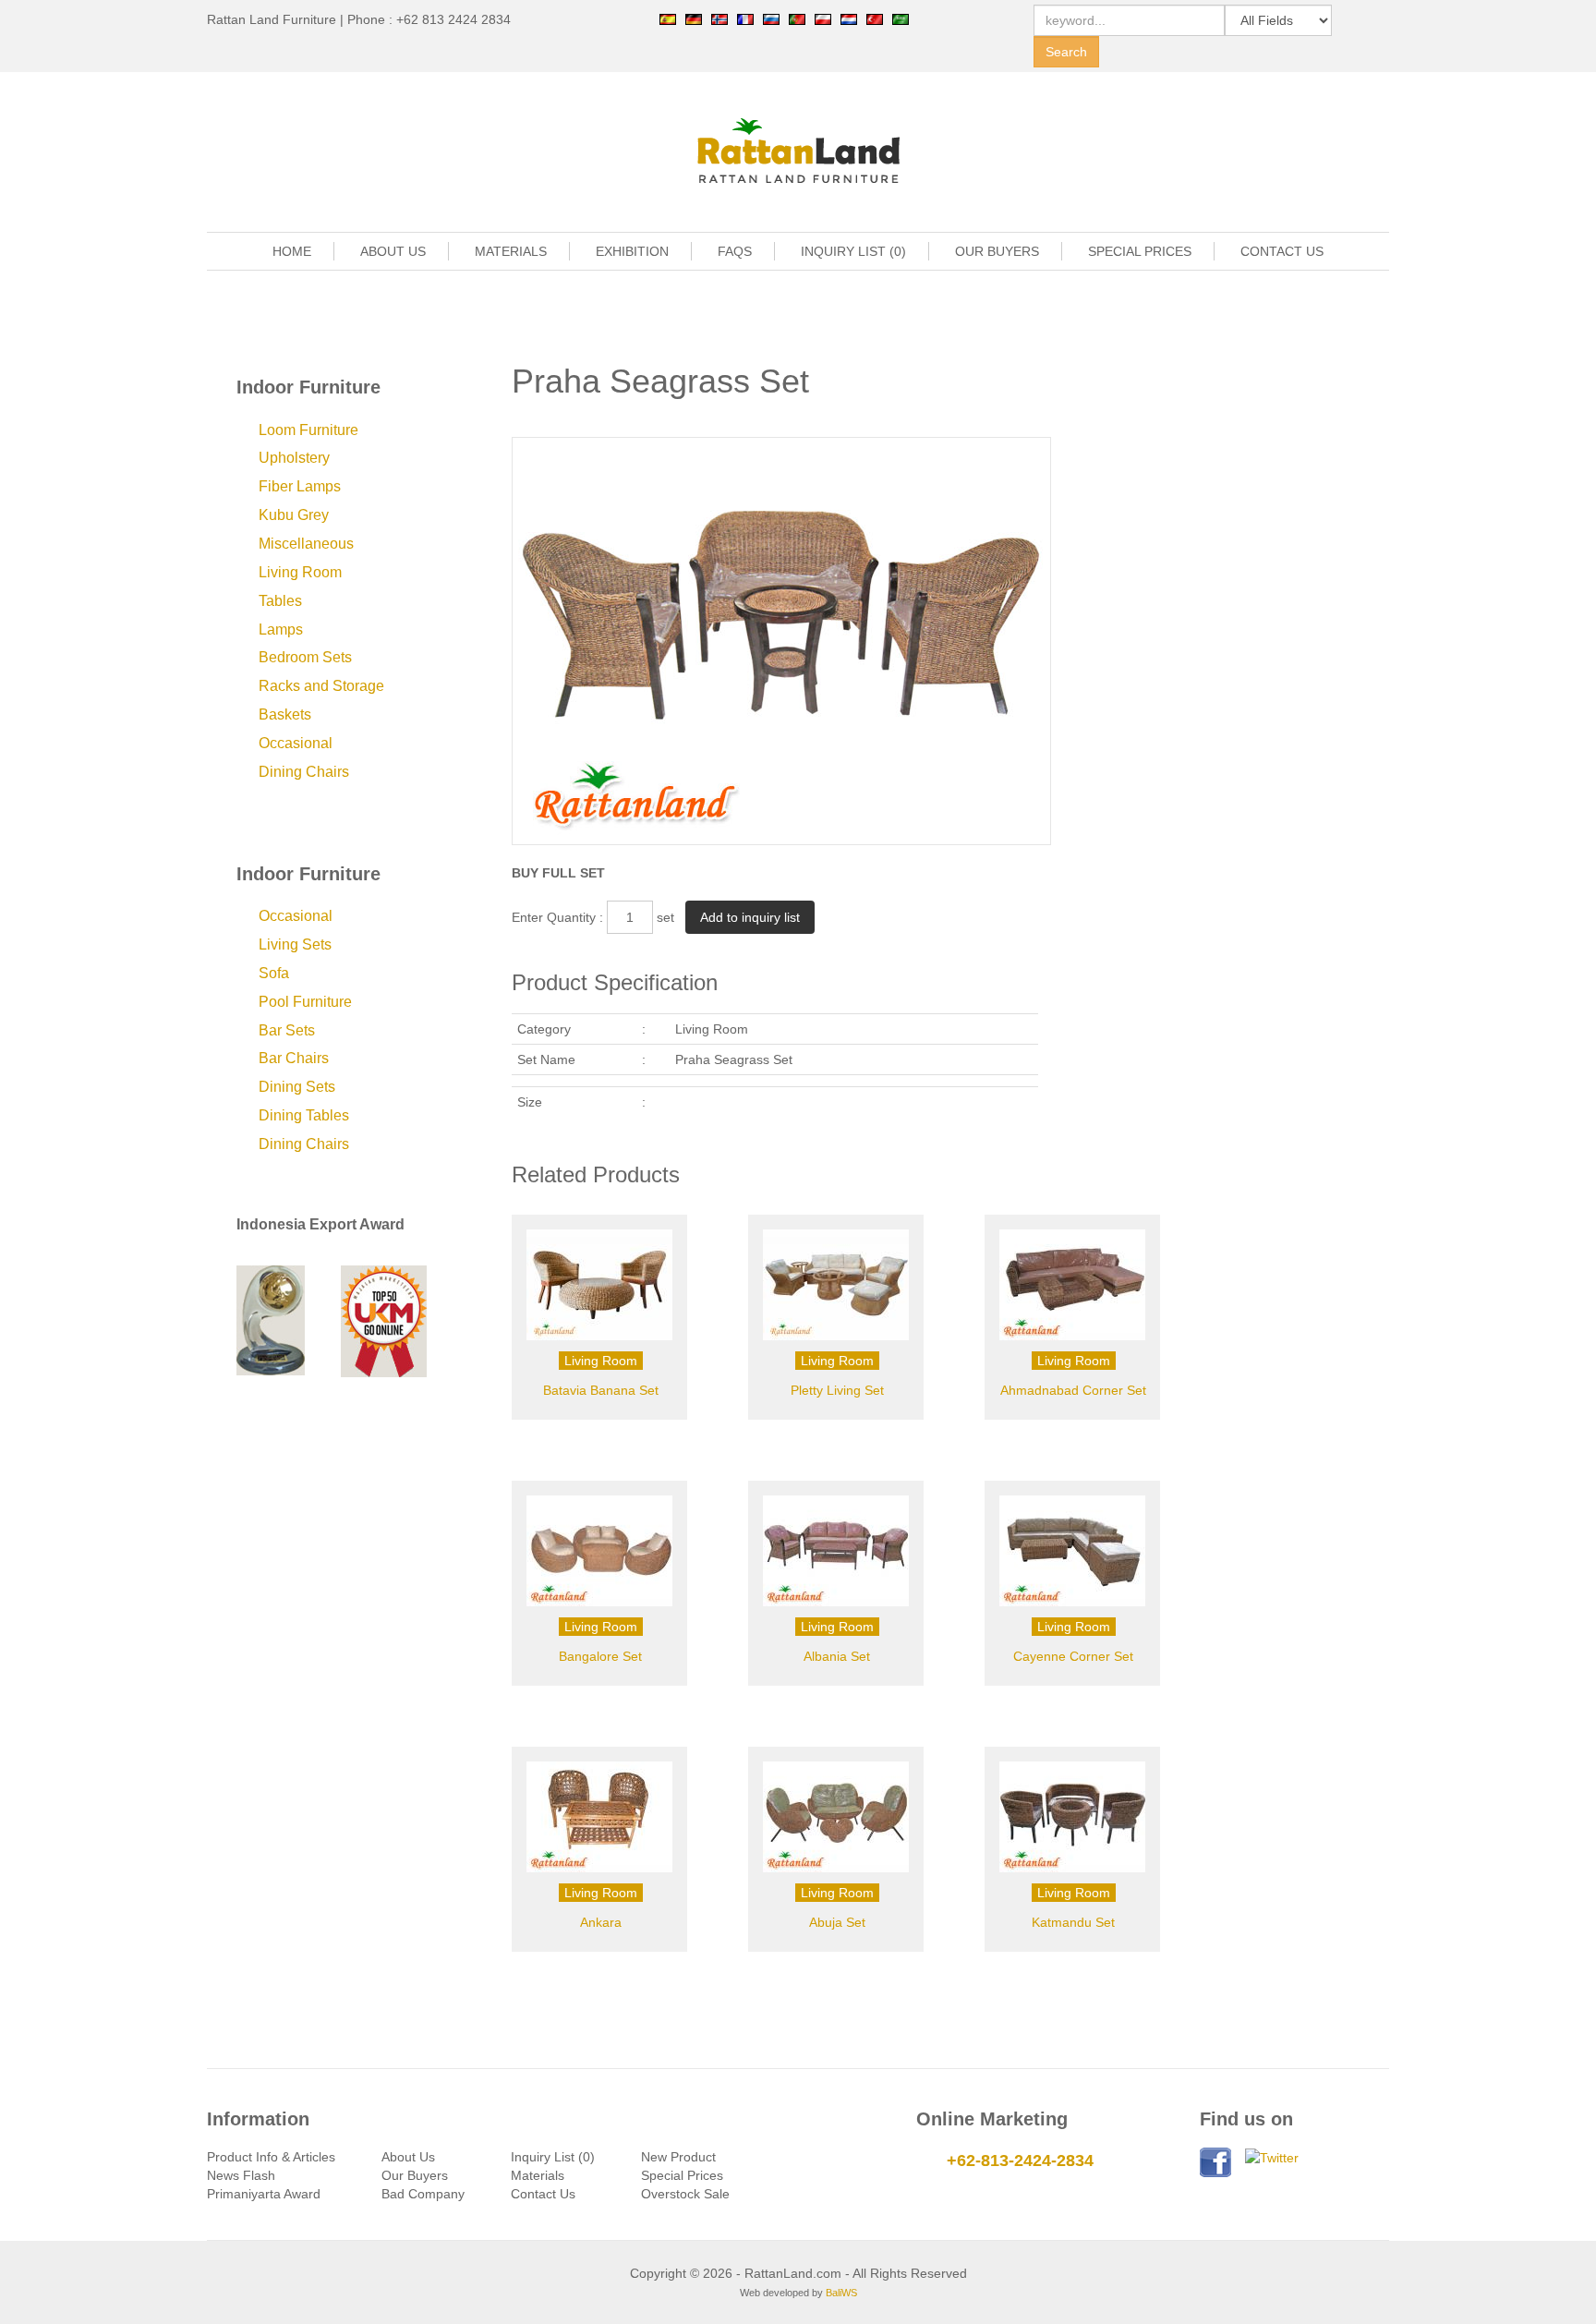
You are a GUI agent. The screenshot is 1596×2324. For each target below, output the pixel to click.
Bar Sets (287, 1030)
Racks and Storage (321, 686)
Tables (280, 601)
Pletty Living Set (837, 1390)
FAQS (735, 251)
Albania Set (837, 1656)
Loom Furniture (308, 430)
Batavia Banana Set (601, 1390)
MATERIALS (511, 251)
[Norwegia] (719, 18)
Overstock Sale (685, 2194)
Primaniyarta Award (264, 2194)
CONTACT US (1282, 251)
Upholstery (294, 458)
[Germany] (694, 18)
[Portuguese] (797, 18)
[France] (745, 18)
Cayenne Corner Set (1073, 1656)
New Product (678, 2157)
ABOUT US (393, 251)
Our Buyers (415, 2175)
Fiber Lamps (300, 486)
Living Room (300, 572)
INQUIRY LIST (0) (853, 251)
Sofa (274, 973)
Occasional (296, 743)
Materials (538, 2175)
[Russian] (771, 18)
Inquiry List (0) (553, 2157)
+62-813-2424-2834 (1020, 2161)
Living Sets (295, 944)
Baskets (285, 714)
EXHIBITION (632, 251)
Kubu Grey (294, 515)
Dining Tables (304, 1115)
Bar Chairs (294, 1058)
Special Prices (682, 2175)
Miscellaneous (306, 544)
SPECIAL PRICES (1140, 251)
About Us (408, 2157)
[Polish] (823, 18)
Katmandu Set (1073, 1922)
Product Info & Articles (271, 2157)
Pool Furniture (305, 1002)
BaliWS (841, 2293)
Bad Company (423, 2194)
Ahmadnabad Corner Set (1073, 1390)
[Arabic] (901, 18)
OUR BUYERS (997, 251)
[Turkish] (875, 18)
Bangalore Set (600, 1656)
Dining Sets (297, 1087)
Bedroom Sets (305, 657)
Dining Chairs (304, 772)
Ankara (601, 1922)
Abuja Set (837, 1922)
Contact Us (543, 2194)
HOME (292, 251)
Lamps (281, 629)
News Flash (241, 2175)
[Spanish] (668, 18)
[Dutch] (849, 18)
